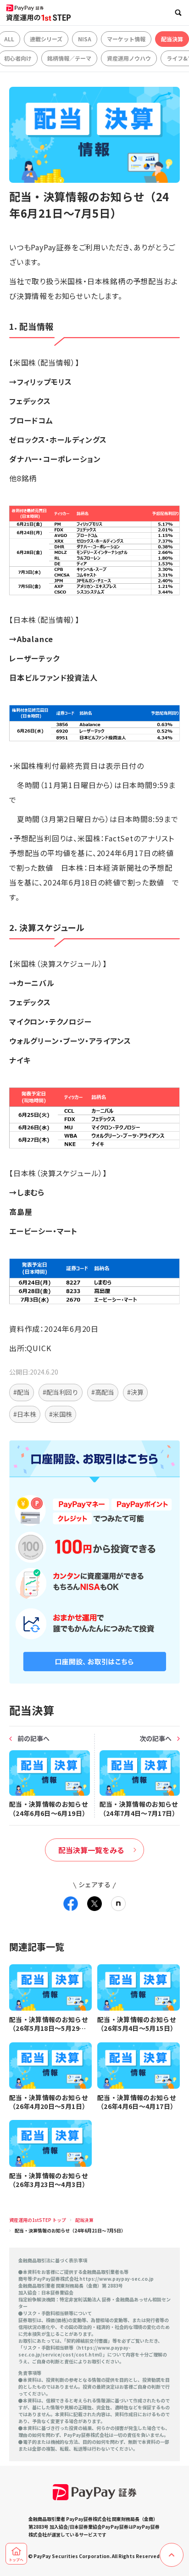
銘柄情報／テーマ (69, 58)
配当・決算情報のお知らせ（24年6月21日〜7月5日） (70, 2230)
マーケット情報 (126, 39)
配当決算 (172, 39)
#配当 (22, 1392)
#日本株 (25, 1414)
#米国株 (61, 1414)
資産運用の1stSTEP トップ (38, 2220)
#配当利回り (61, 1392)
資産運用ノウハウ (129, 58)
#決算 (135, 1392)
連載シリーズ (46, 39)
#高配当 (103, 1392)
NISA (85, 39)
